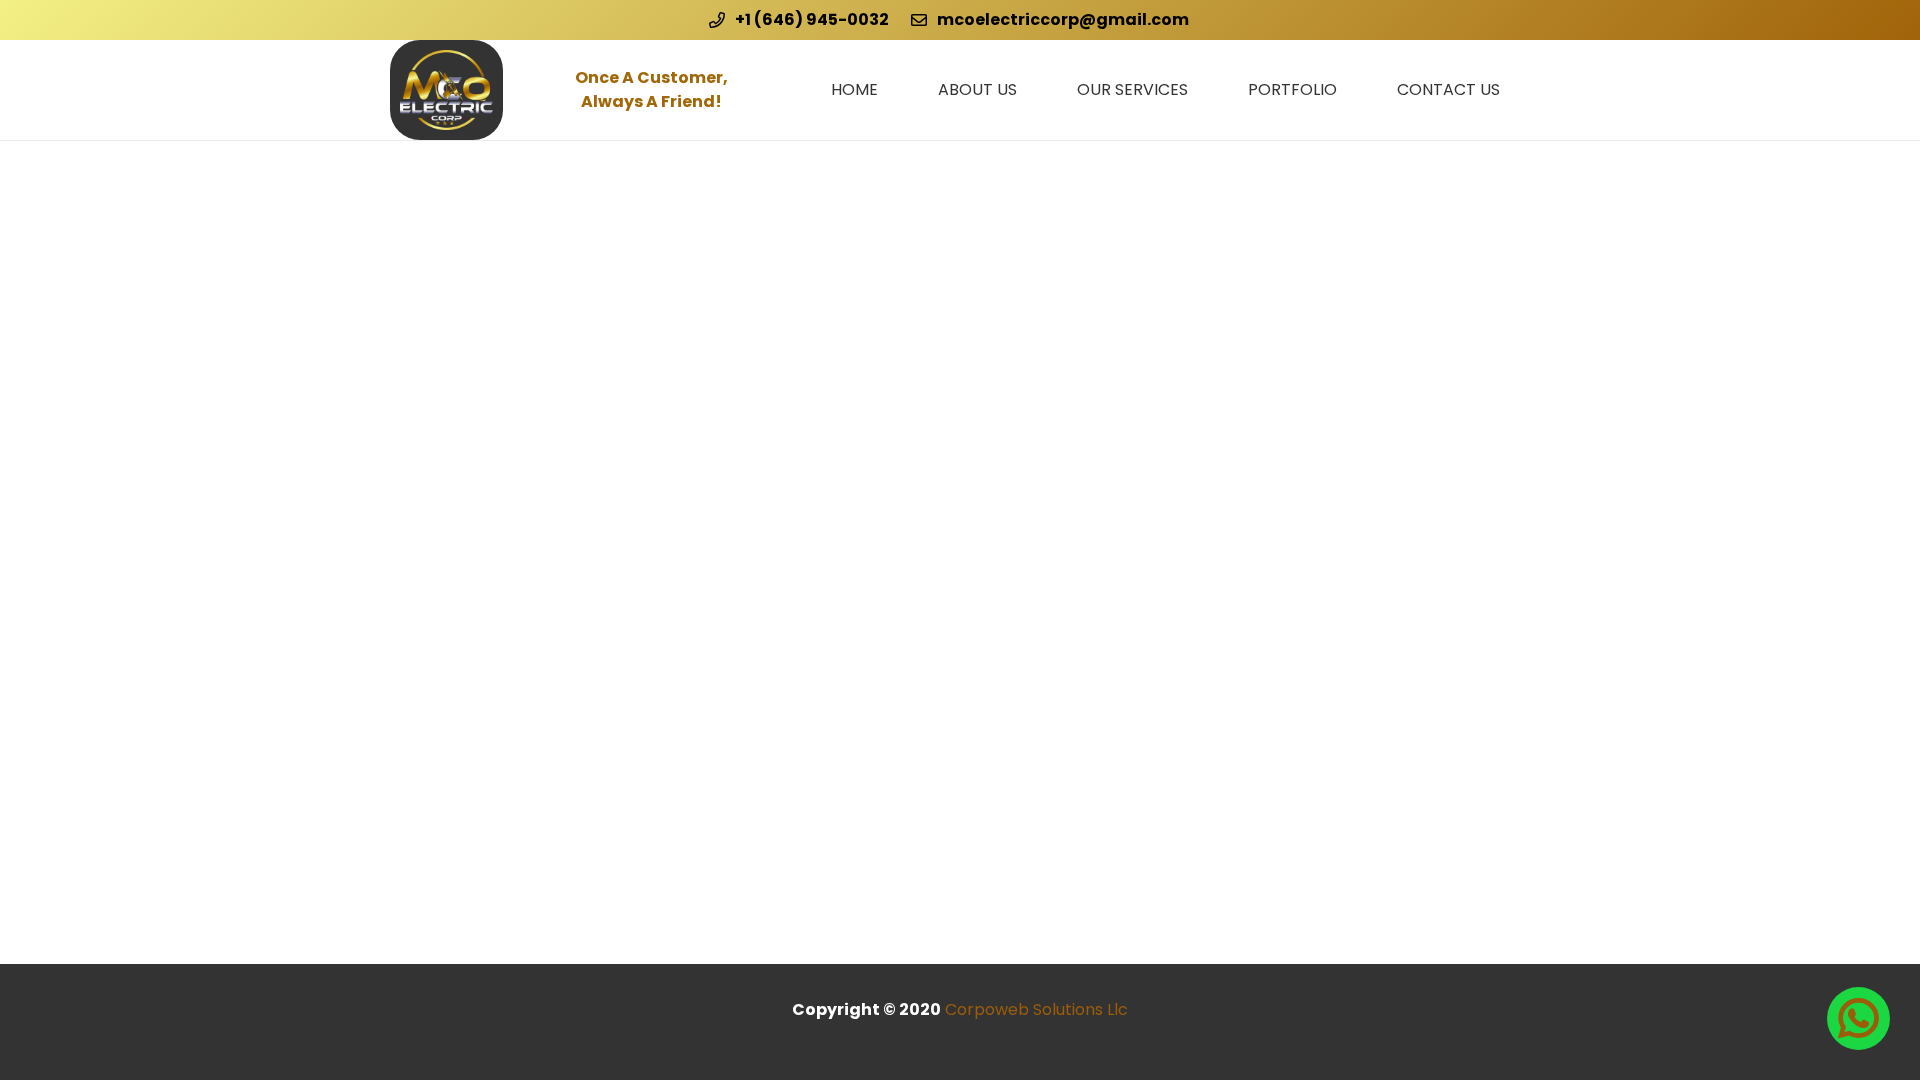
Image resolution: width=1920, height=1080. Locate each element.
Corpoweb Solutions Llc (1036, 1009)
